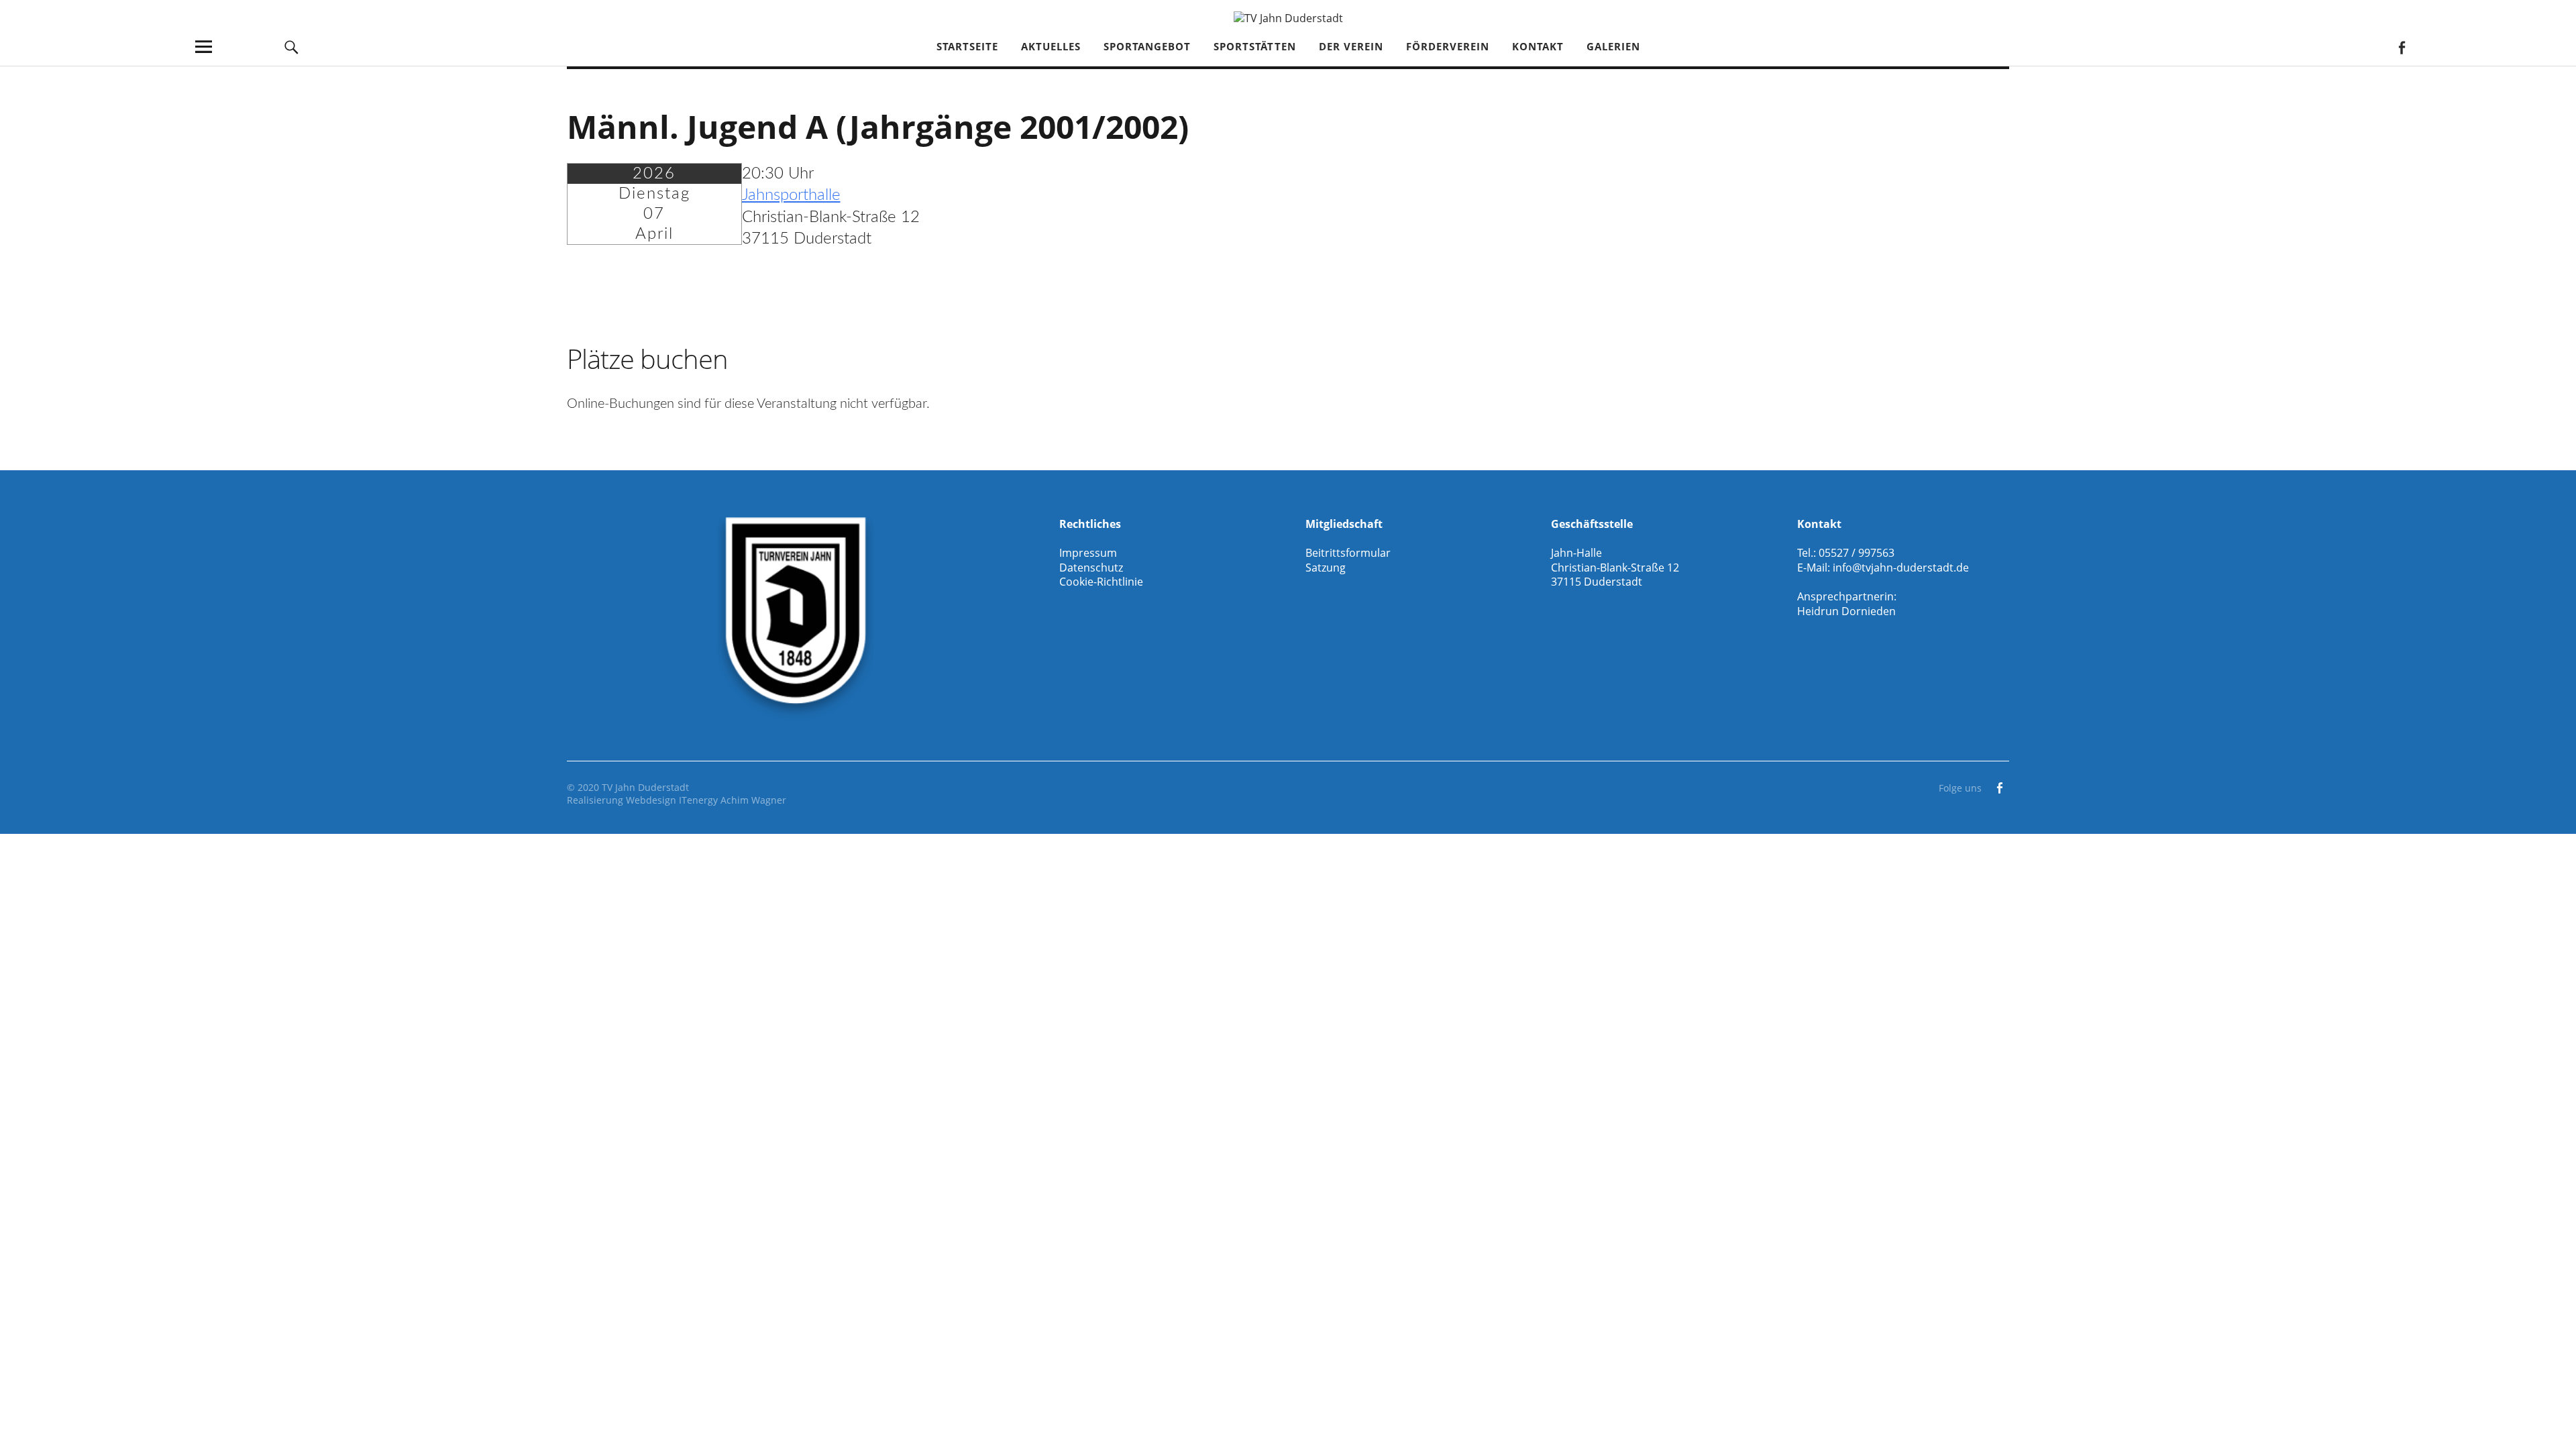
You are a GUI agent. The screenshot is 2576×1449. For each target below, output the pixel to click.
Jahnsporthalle (791, 195)
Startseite (967, 46)
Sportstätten (1255, 46)
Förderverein (1448, 46)
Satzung (1326, 568)
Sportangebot (1147, 46)
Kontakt (1538, 46)
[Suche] (292, 47)
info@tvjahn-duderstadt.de (1901, 568)
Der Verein (1351, 46)
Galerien (1613, 46)
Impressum (1088, 553)
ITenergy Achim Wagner (733, 800)
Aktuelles (1051, 46)
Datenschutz (1091, 568)
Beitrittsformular (1348, 553)
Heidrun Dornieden (1846, 611)
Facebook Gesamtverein (2401, 47)
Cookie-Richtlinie (1101, 582)
